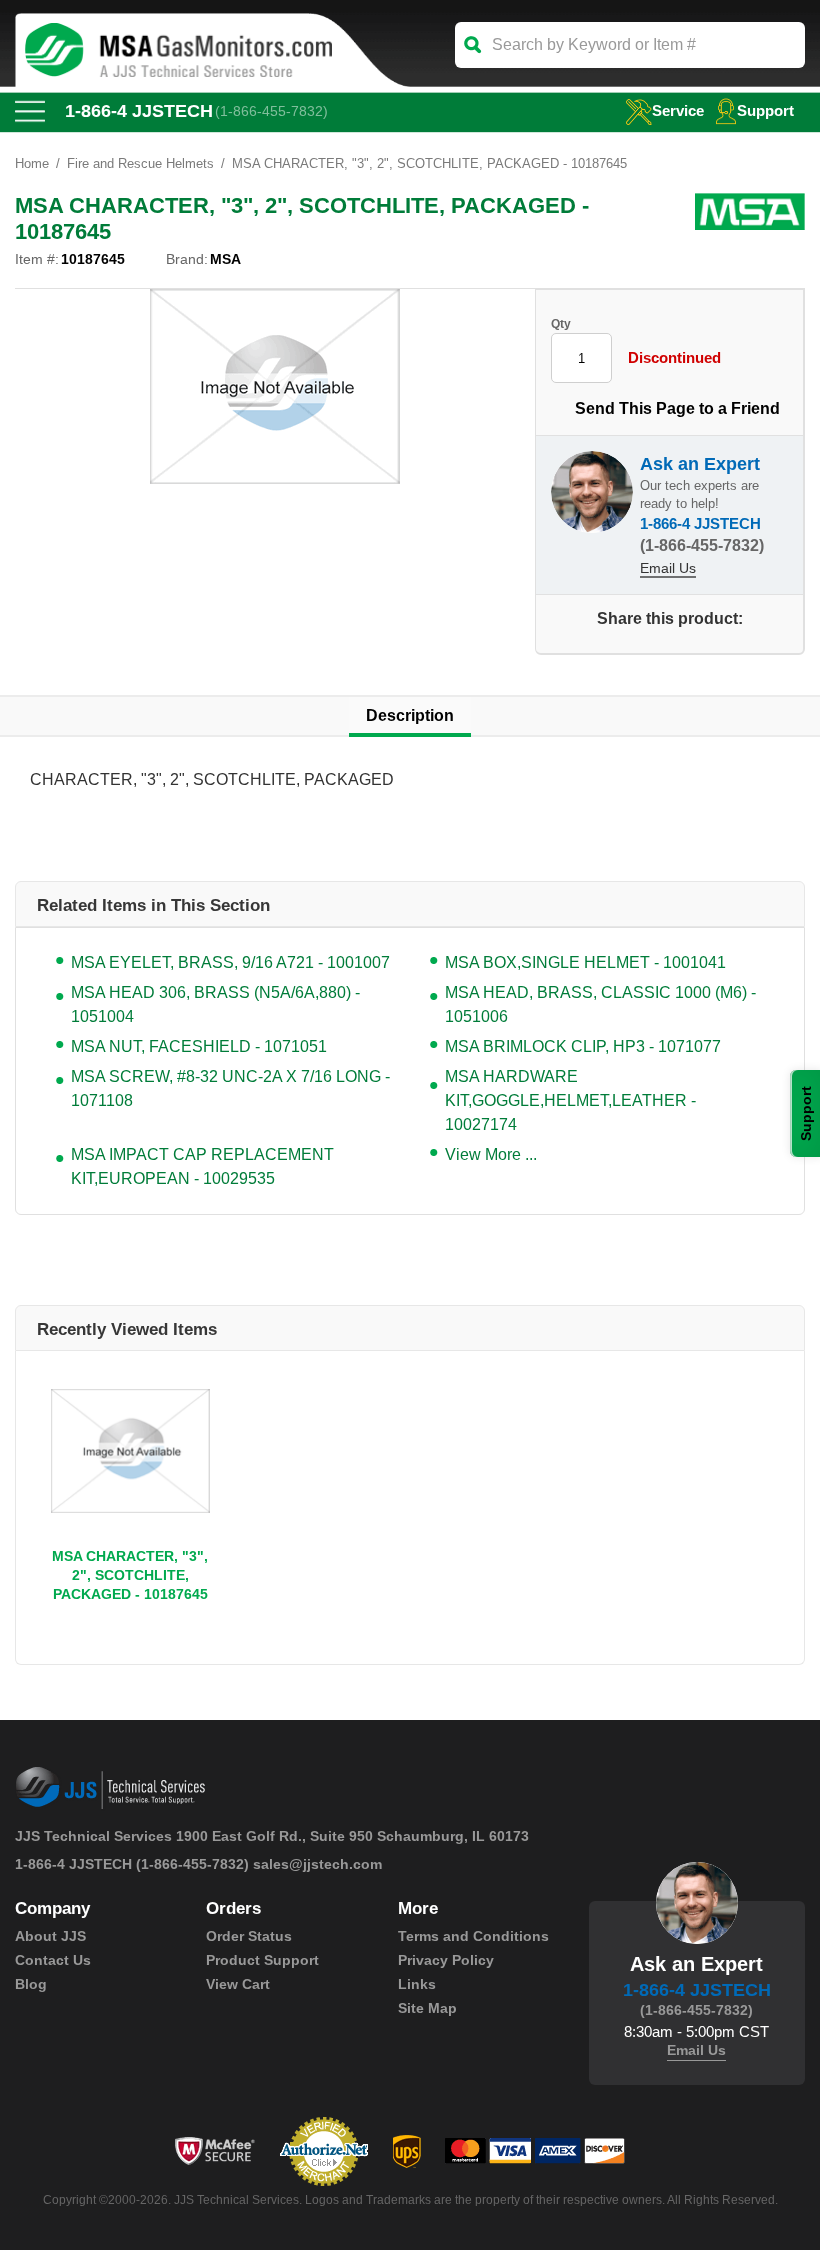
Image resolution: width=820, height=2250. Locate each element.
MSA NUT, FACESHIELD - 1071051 (199, 1046)
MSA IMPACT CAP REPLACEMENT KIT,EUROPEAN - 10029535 (202, 1166)
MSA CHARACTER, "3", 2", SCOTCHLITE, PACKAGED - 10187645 (130, 1575)
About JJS (50, 1936)
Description (410, 715)
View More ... (491, 1154)
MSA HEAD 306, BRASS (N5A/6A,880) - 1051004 (215, 1004)
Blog (31, 1984)
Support (765, 110)
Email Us (668, 568)
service (678, 110)
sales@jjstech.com (317, 1864)
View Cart (238, 1984)
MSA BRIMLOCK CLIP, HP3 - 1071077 (583, 1046)
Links (417, 1984)
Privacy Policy (446, 1960)
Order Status (249, 1936)
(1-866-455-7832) (271, 111)
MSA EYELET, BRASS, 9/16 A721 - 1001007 (230, 962)
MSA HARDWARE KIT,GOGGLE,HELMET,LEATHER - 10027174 (570, 1100)
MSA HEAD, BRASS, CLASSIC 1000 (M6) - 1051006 (600, 1004)
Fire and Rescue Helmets (140, 163)
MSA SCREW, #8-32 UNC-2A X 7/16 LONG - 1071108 (230, 1088)
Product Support (262, 1960)
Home (32, 163)
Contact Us (53, 1960)
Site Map (427, 2008)
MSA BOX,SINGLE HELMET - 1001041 (585, 962)
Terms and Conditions (473, 1936)
